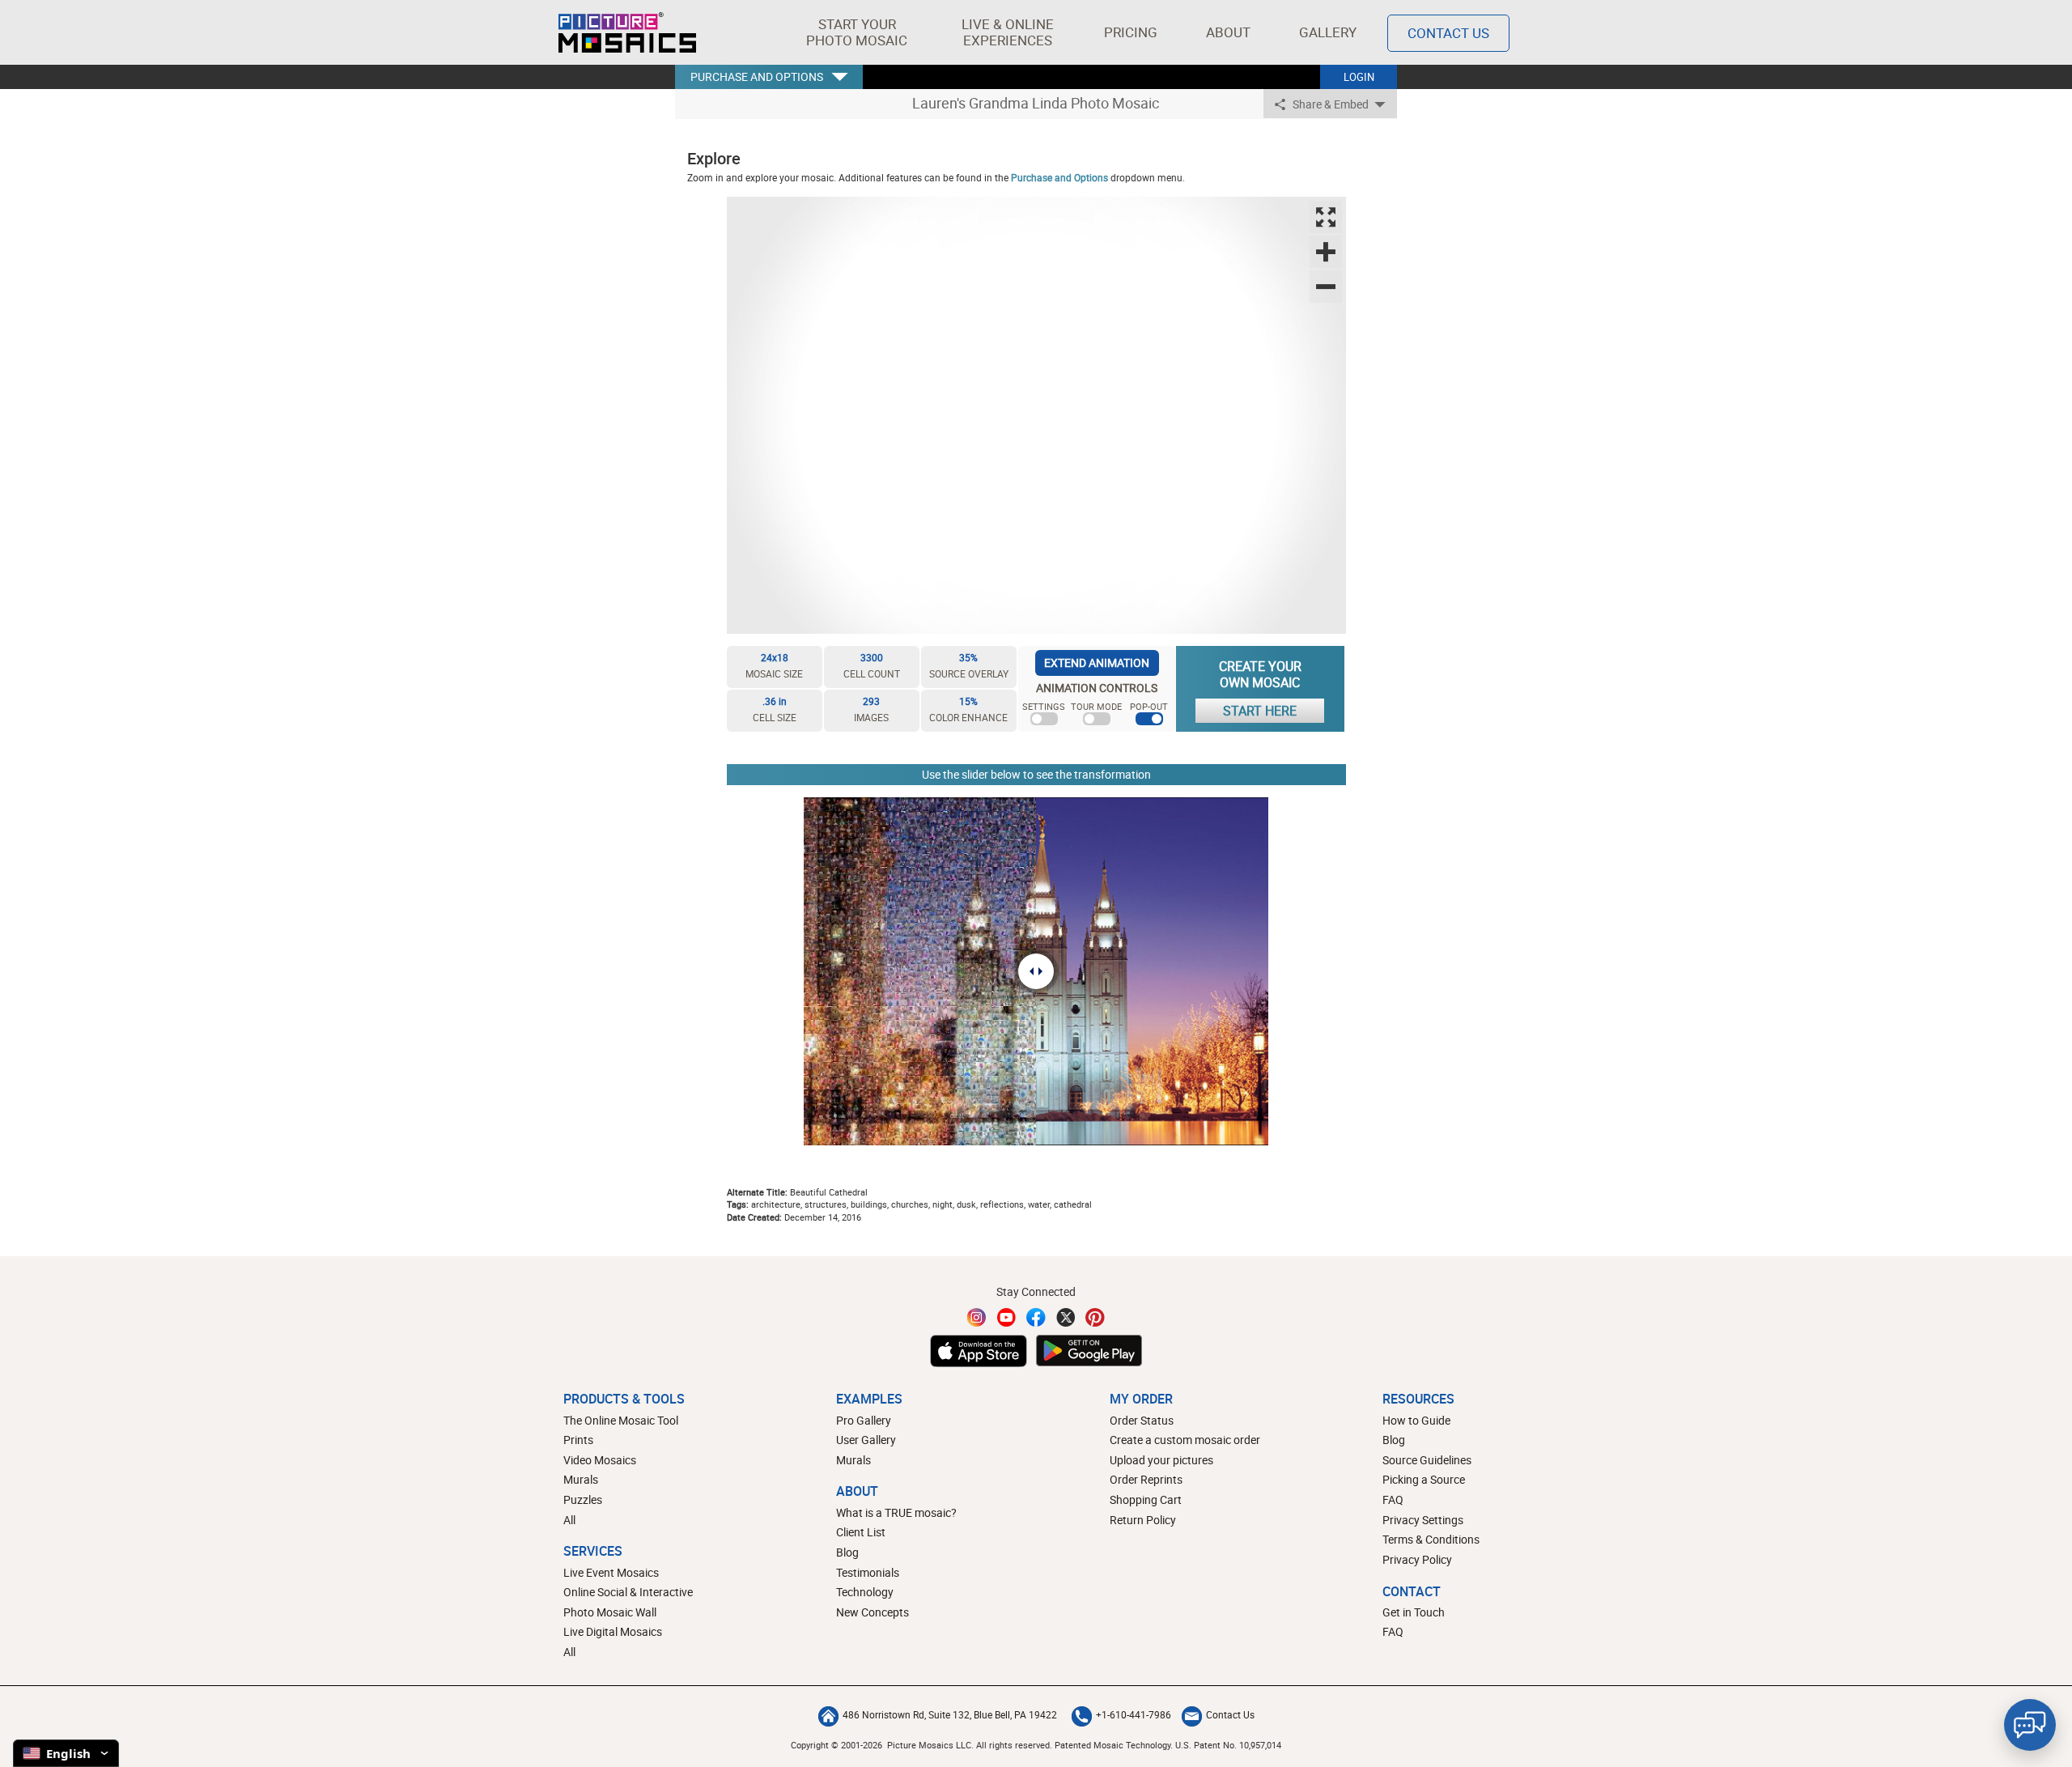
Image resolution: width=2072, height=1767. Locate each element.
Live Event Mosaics (611, 1572)
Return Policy (1143, 1520)
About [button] (1228, 32)
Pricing (1131, 32)
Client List (861, 1532)
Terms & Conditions (1431, 1539)
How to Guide (1416, 1420)
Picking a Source (1424, 1479)
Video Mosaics (600, 1460)
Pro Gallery (864, 1420)
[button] (857, 32)
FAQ (1393, 1499)
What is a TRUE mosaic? (896, 1512)
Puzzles (583, 1499)
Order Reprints (1146, 1479)
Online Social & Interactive (628, 1592)
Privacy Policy (1417, 1559)
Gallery (1328, 32)
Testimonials (868, 1572)
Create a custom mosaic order (1185, 1440)
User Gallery (866, 1440)
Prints (578, 1440)
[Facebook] (1036, 1317)
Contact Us (1448, 33)
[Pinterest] (1095, 1317)
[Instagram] (977, 1317)
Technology (865, 1592)
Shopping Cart (1146, 1499)
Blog (847, 1552)
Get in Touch (1414, 1612)
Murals (581, 1479)
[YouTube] (1007, 1317)
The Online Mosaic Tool (621, 1420)
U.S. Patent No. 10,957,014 (1228, 1745)
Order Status (1142, 1420)
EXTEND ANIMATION (1097, 663)
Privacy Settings (1423, 1520)
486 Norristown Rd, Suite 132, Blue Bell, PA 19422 (950, 1714)
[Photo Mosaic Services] (627, 32)
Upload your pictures (1161, 1460)
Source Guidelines (1427, 1460)
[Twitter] (1066, 1317)
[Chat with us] (2030, 1725)
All (569, 1520)
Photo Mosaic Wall (610, 1612)
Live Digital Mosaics (613, 1631)
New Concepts (873, 1612)
